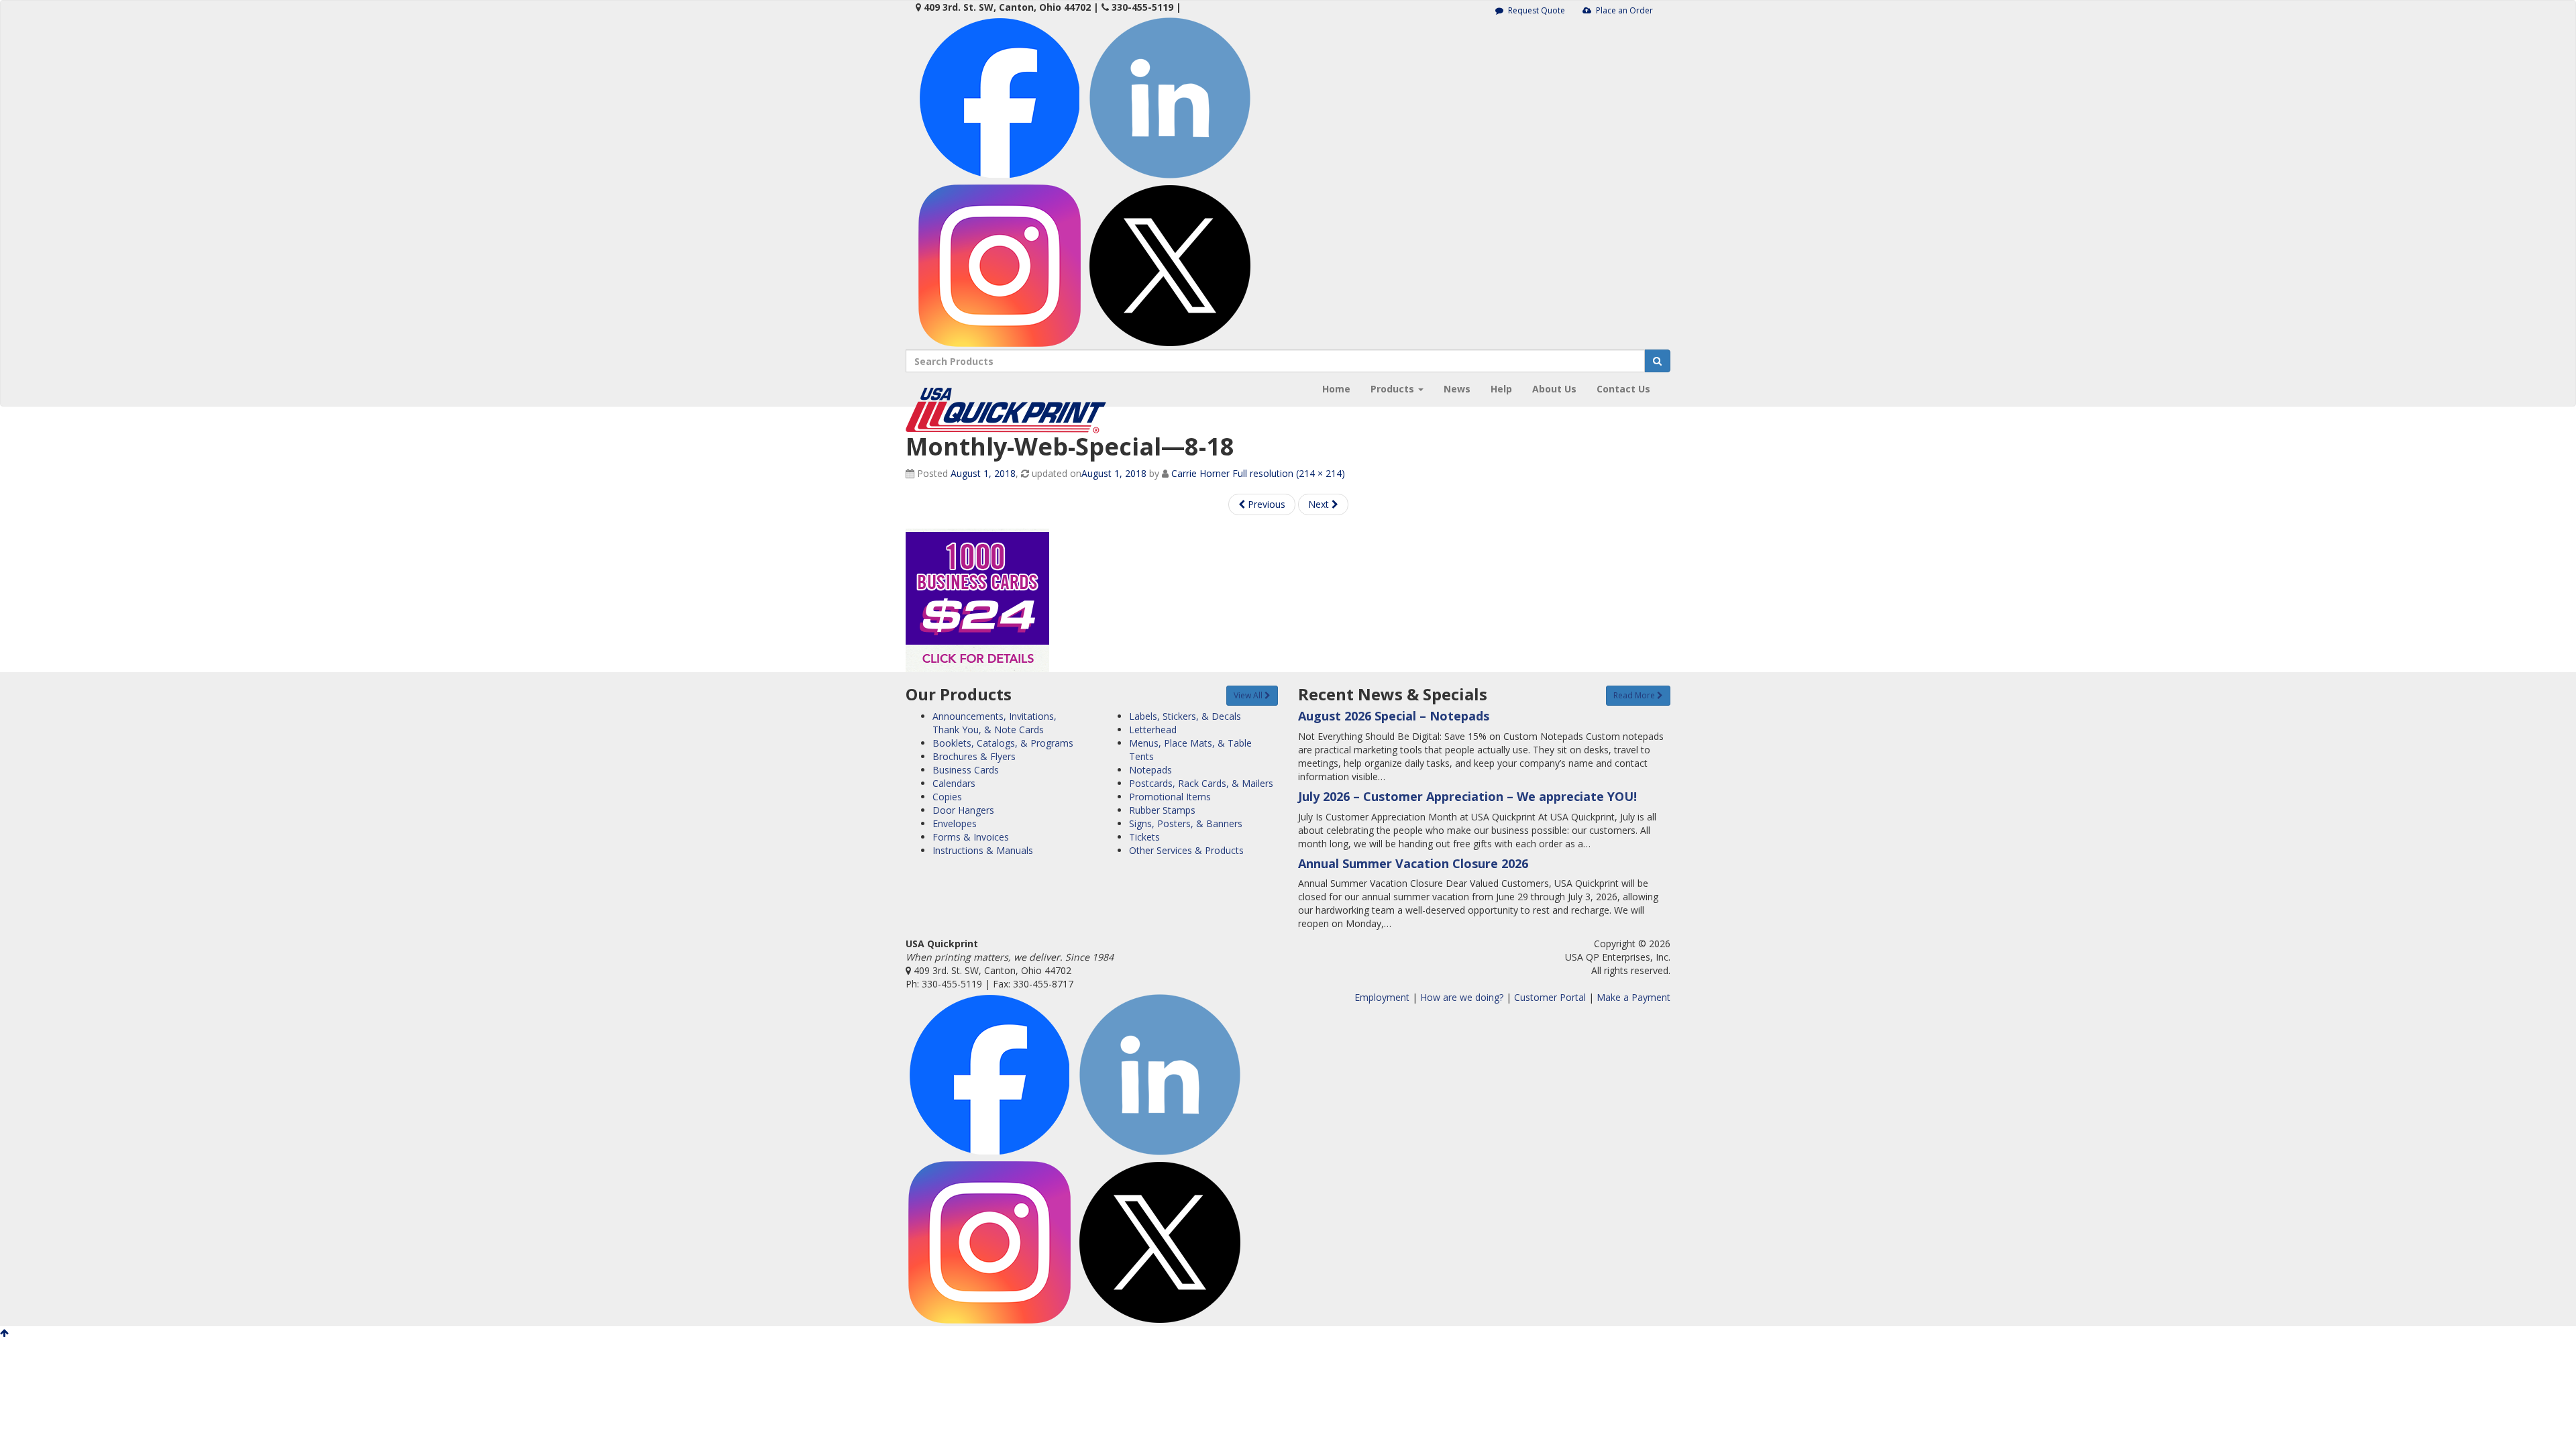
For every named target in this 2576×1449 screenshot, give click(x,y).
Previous (1265, 504)
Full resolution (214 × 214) (1289, 473)
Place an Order (1623, 10)
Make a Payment (1633, 997)
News (1457, 389)
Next (1320, 504)
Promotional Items (1170, 797)
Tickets (1144, 837)
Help (1501, 389)
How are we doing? (1462, 997)
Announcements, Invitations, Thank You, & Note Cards (995, 723)
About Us (1554, 389)
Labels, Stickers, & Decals (1185, 716)
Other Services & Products (1186, 850)
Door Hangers (963, 810)
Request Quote (1536, 10)
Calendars (954, 783)
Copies (947, 797)
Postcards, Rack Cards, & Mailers (1201, 783)
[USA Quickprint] (1006, 389)
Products (1394, 389)
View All (1249, 695)
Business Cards (966, 770)
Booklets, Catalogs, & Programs (1003, 743)
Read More (1635, 695)
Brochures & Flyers (974, 756)
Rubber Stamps (1162, 810)
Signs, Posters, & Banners (1186, 823)
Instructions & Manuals (983, 850)
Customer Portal (1550, 997)
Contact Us (1623, 389)
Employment (1382, 997)
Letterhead (1153, 730)
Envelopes (955, 823)
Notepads (1150, 770)
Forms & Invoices (971, 837)
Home (1336, 389)
